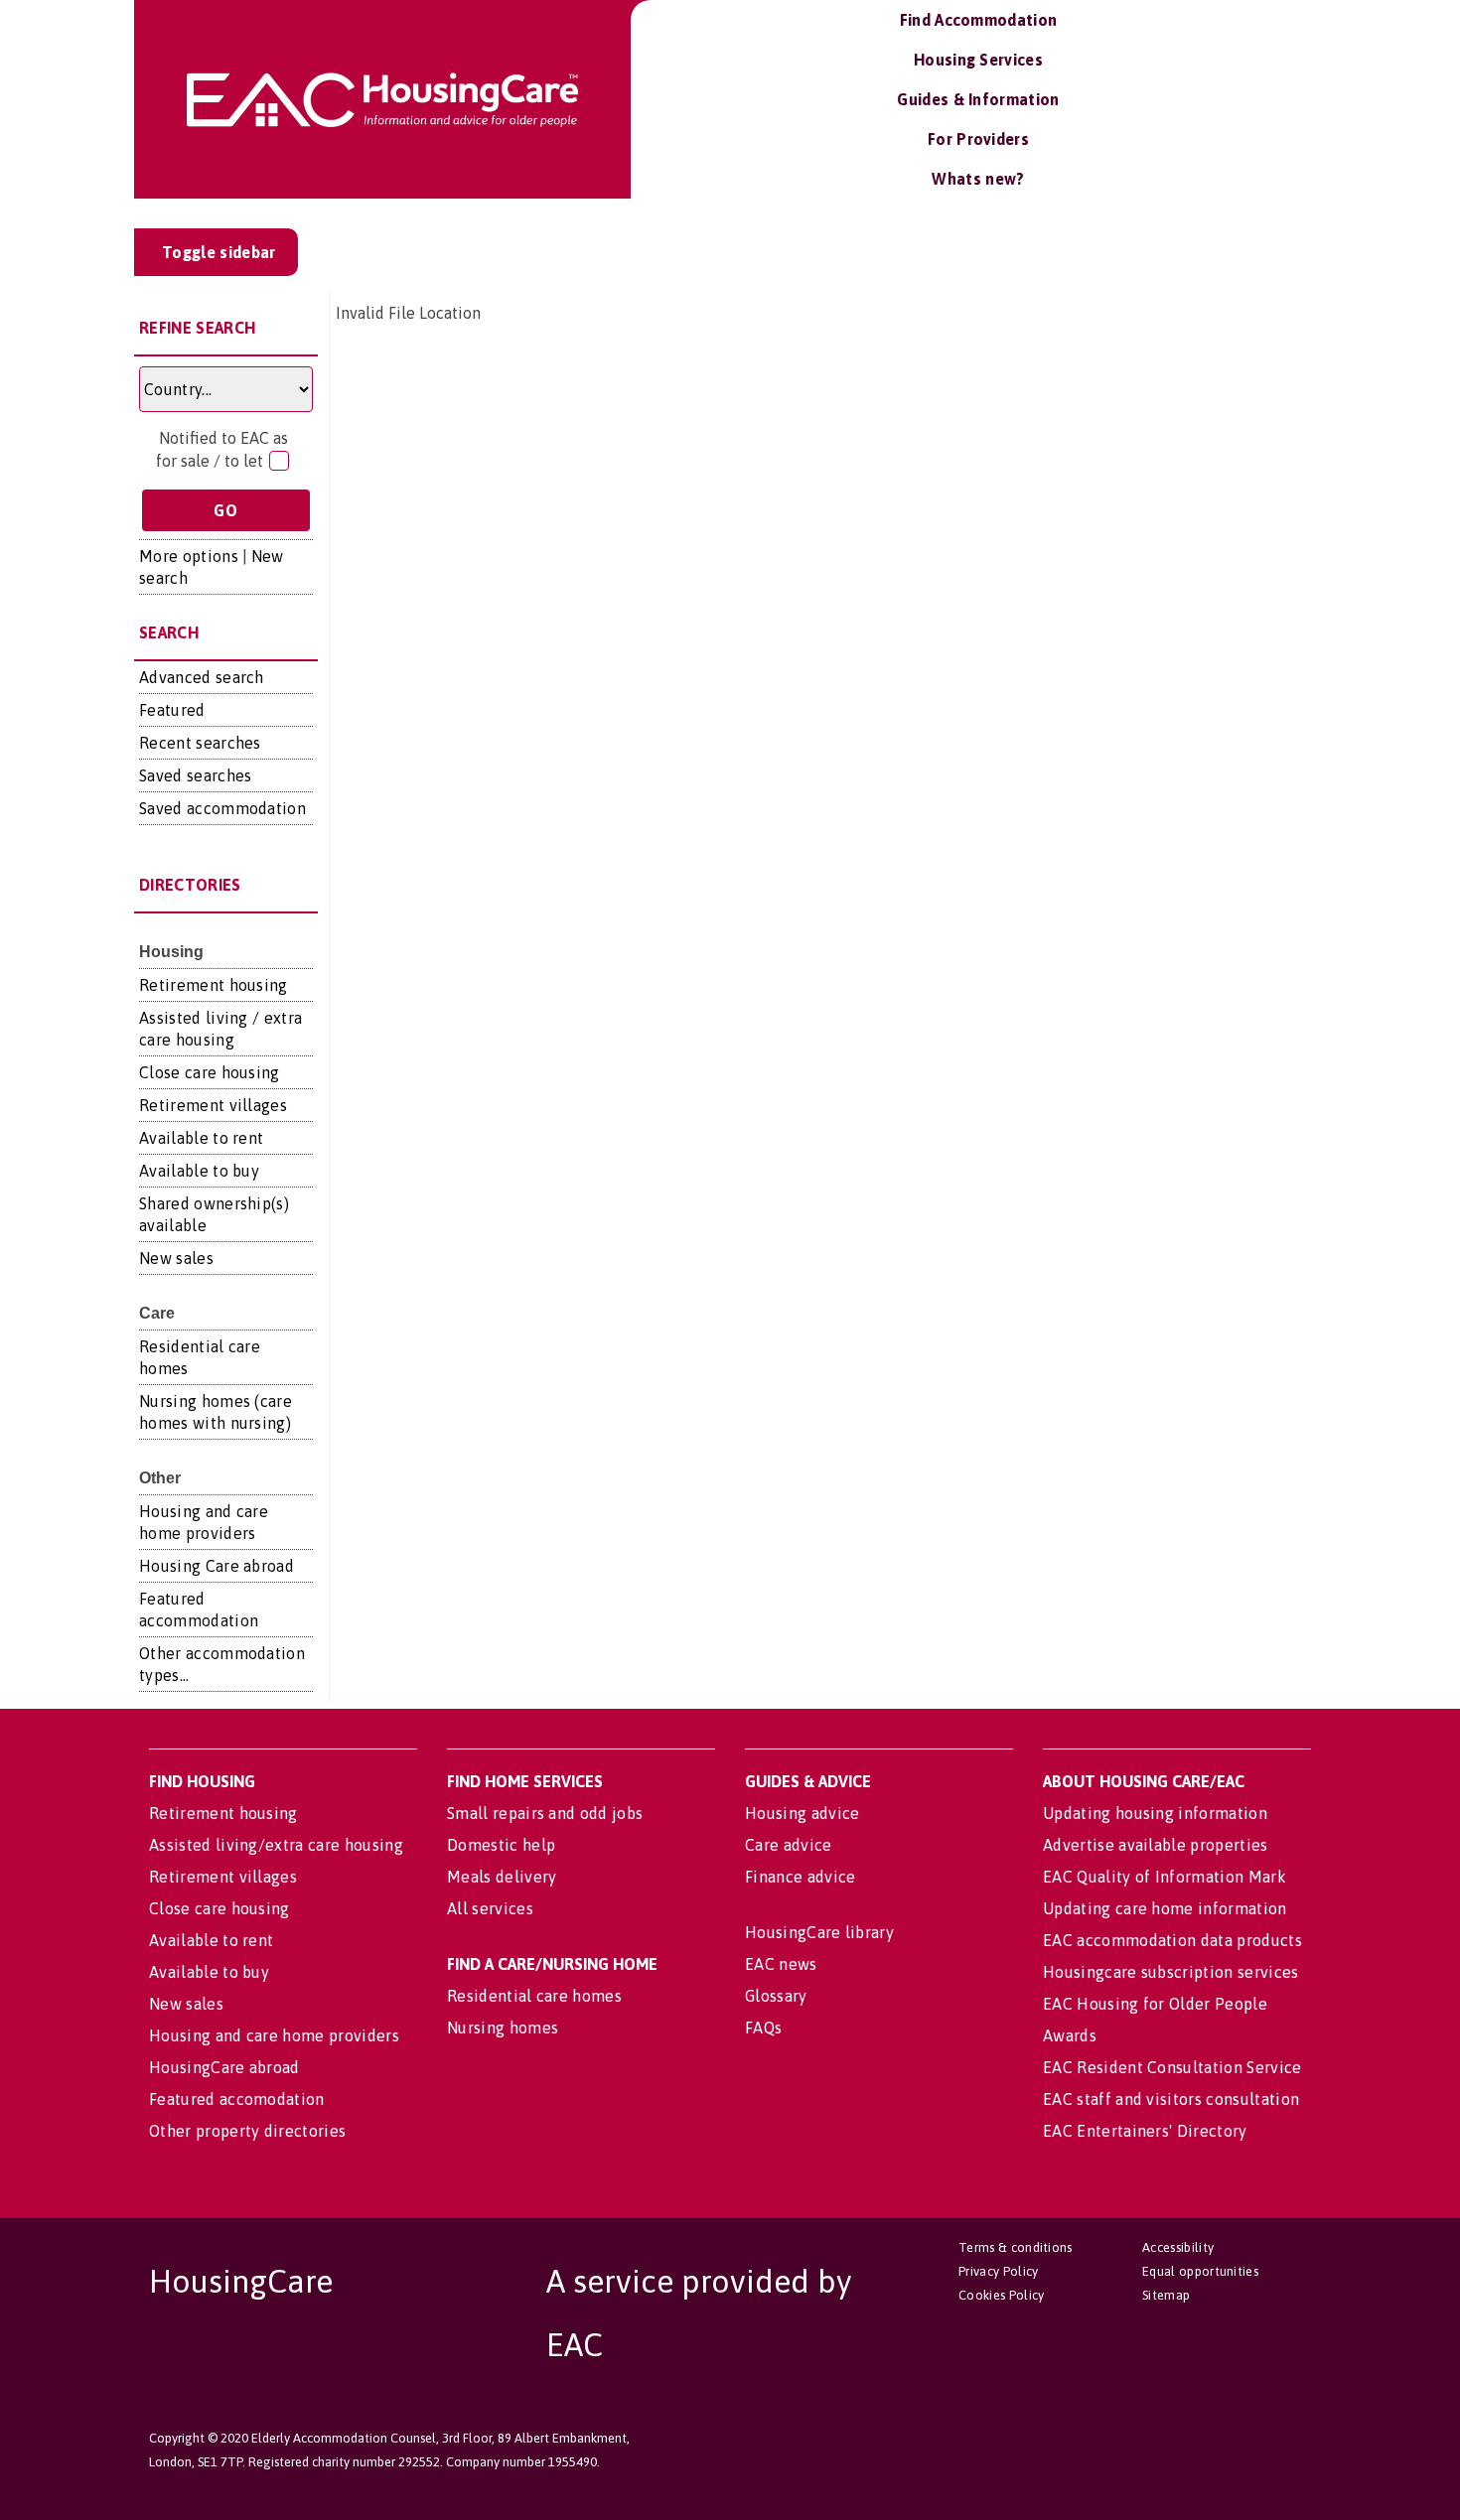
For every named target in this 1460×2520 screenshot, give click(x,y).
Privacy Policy (998, 2271)
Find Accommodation (979, 20)
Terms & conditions (1016, 2247)
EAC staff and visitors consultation (1171, 2099)
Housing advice (802, 1813)
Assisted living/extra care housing (276, 1845)
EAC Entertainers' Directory (1145, 2131)
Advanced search (202, 677)
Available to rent (201, 1138)
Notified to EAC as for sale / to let (222, 449)
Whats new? (978, 179)
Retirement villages (213, 1105)
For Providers (978, 139)
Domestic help (501, 1845)
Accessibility (1178, 2247)
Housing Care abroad (217, 1566)
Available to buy (199, 1171)
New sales (176, 1258)
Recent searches (200, 743)
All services (490, 1908)
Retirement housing (214, 985)
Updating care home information (1165, 1908)
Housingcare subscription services (1171, 1972)
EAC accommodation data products (1172, 1940)
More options (189, 556)
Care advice (789, 1845)
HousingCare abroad (224, 2067)
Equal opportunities (1200, 2271)
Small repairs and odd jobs (545, 1813)
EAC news (781, 1964)
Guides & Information (978, 99)
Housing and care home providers (274, 2035)
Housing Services (978, 60)
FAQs (763, 2028)
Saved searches (195, 775)
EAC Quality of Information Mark (1165, 1877)
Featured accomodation (237, 2099)
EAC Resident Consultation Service (1172, 2067)
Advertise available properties (1156, 1845)
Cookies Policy (1001, 2295)
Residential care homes (534, 1996)
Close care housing (210, 1072)
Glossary (776, 1996)
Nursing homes (503, 2028)
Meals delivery (502, 1877)
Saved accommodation (222, 808)
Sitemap (1166, 2295)
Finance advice (800, 1877)
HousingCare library (819, 1932)
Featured (172, 710)
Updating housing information (1155, 1813)
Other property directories (247, 2131)
